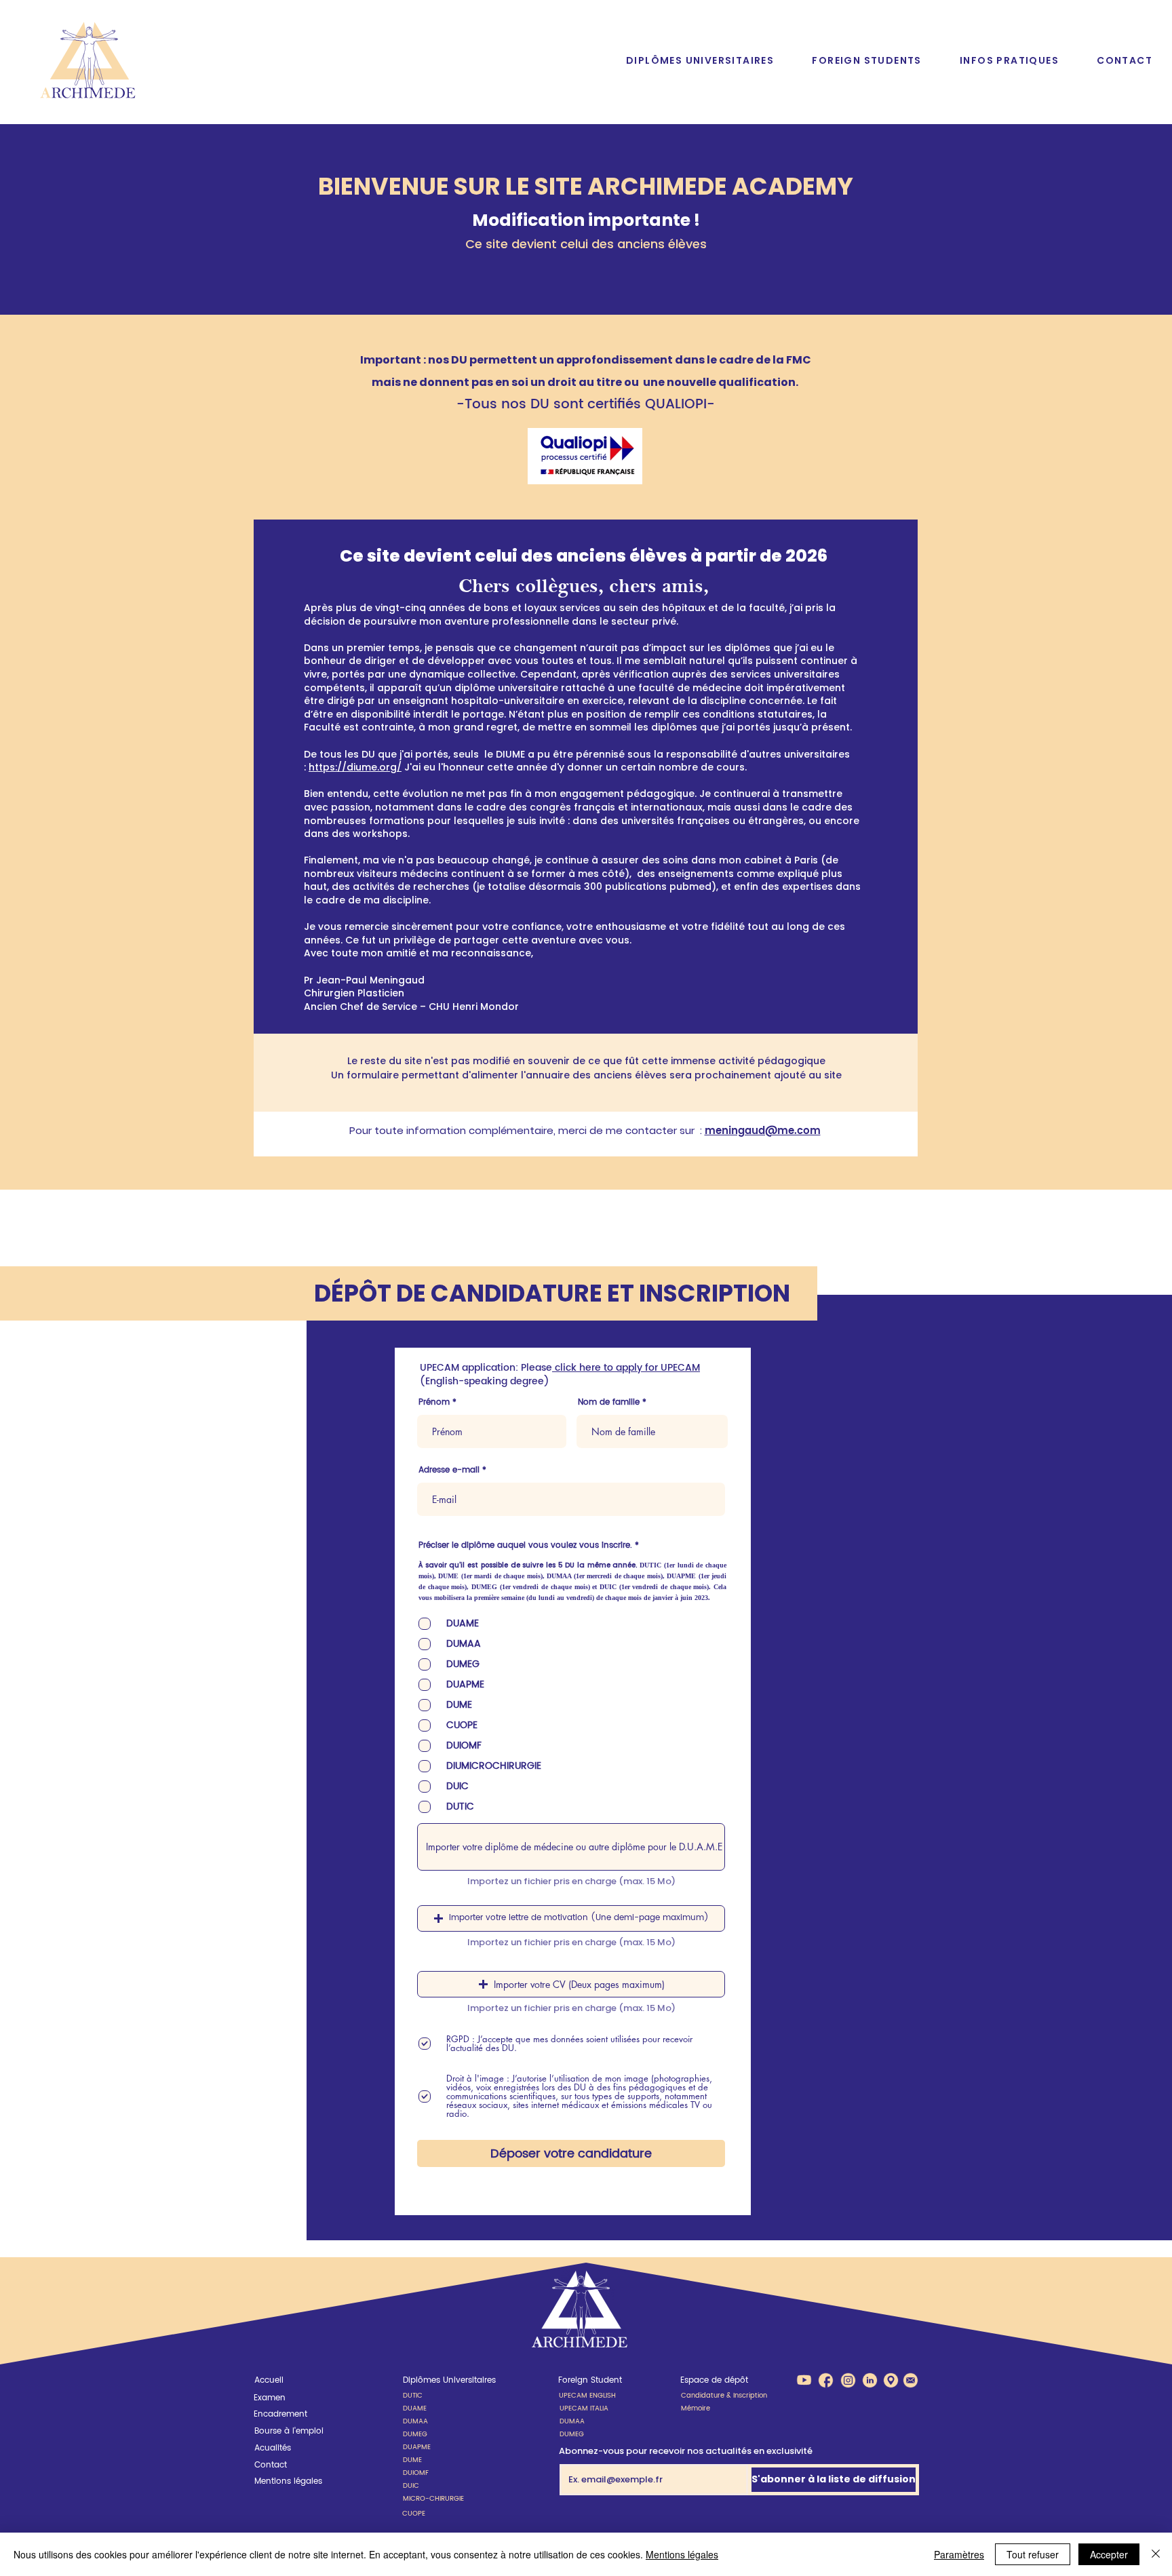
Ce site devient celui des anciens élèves (586, 244)
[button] (700, 61)
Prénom (434, 1403)
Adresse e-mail (449, 1470)
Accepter (1109, 2554)
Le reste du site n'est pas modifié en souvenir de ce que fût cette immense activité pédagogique (586, 1061)
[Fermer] (1156, 2554)
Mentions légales (682, 2554)
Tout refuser (1033, 2554)
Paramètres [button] (959, 2554)
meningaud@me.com (763, 1131)
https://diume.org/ (355, 767)
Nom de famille (609, 1403)
